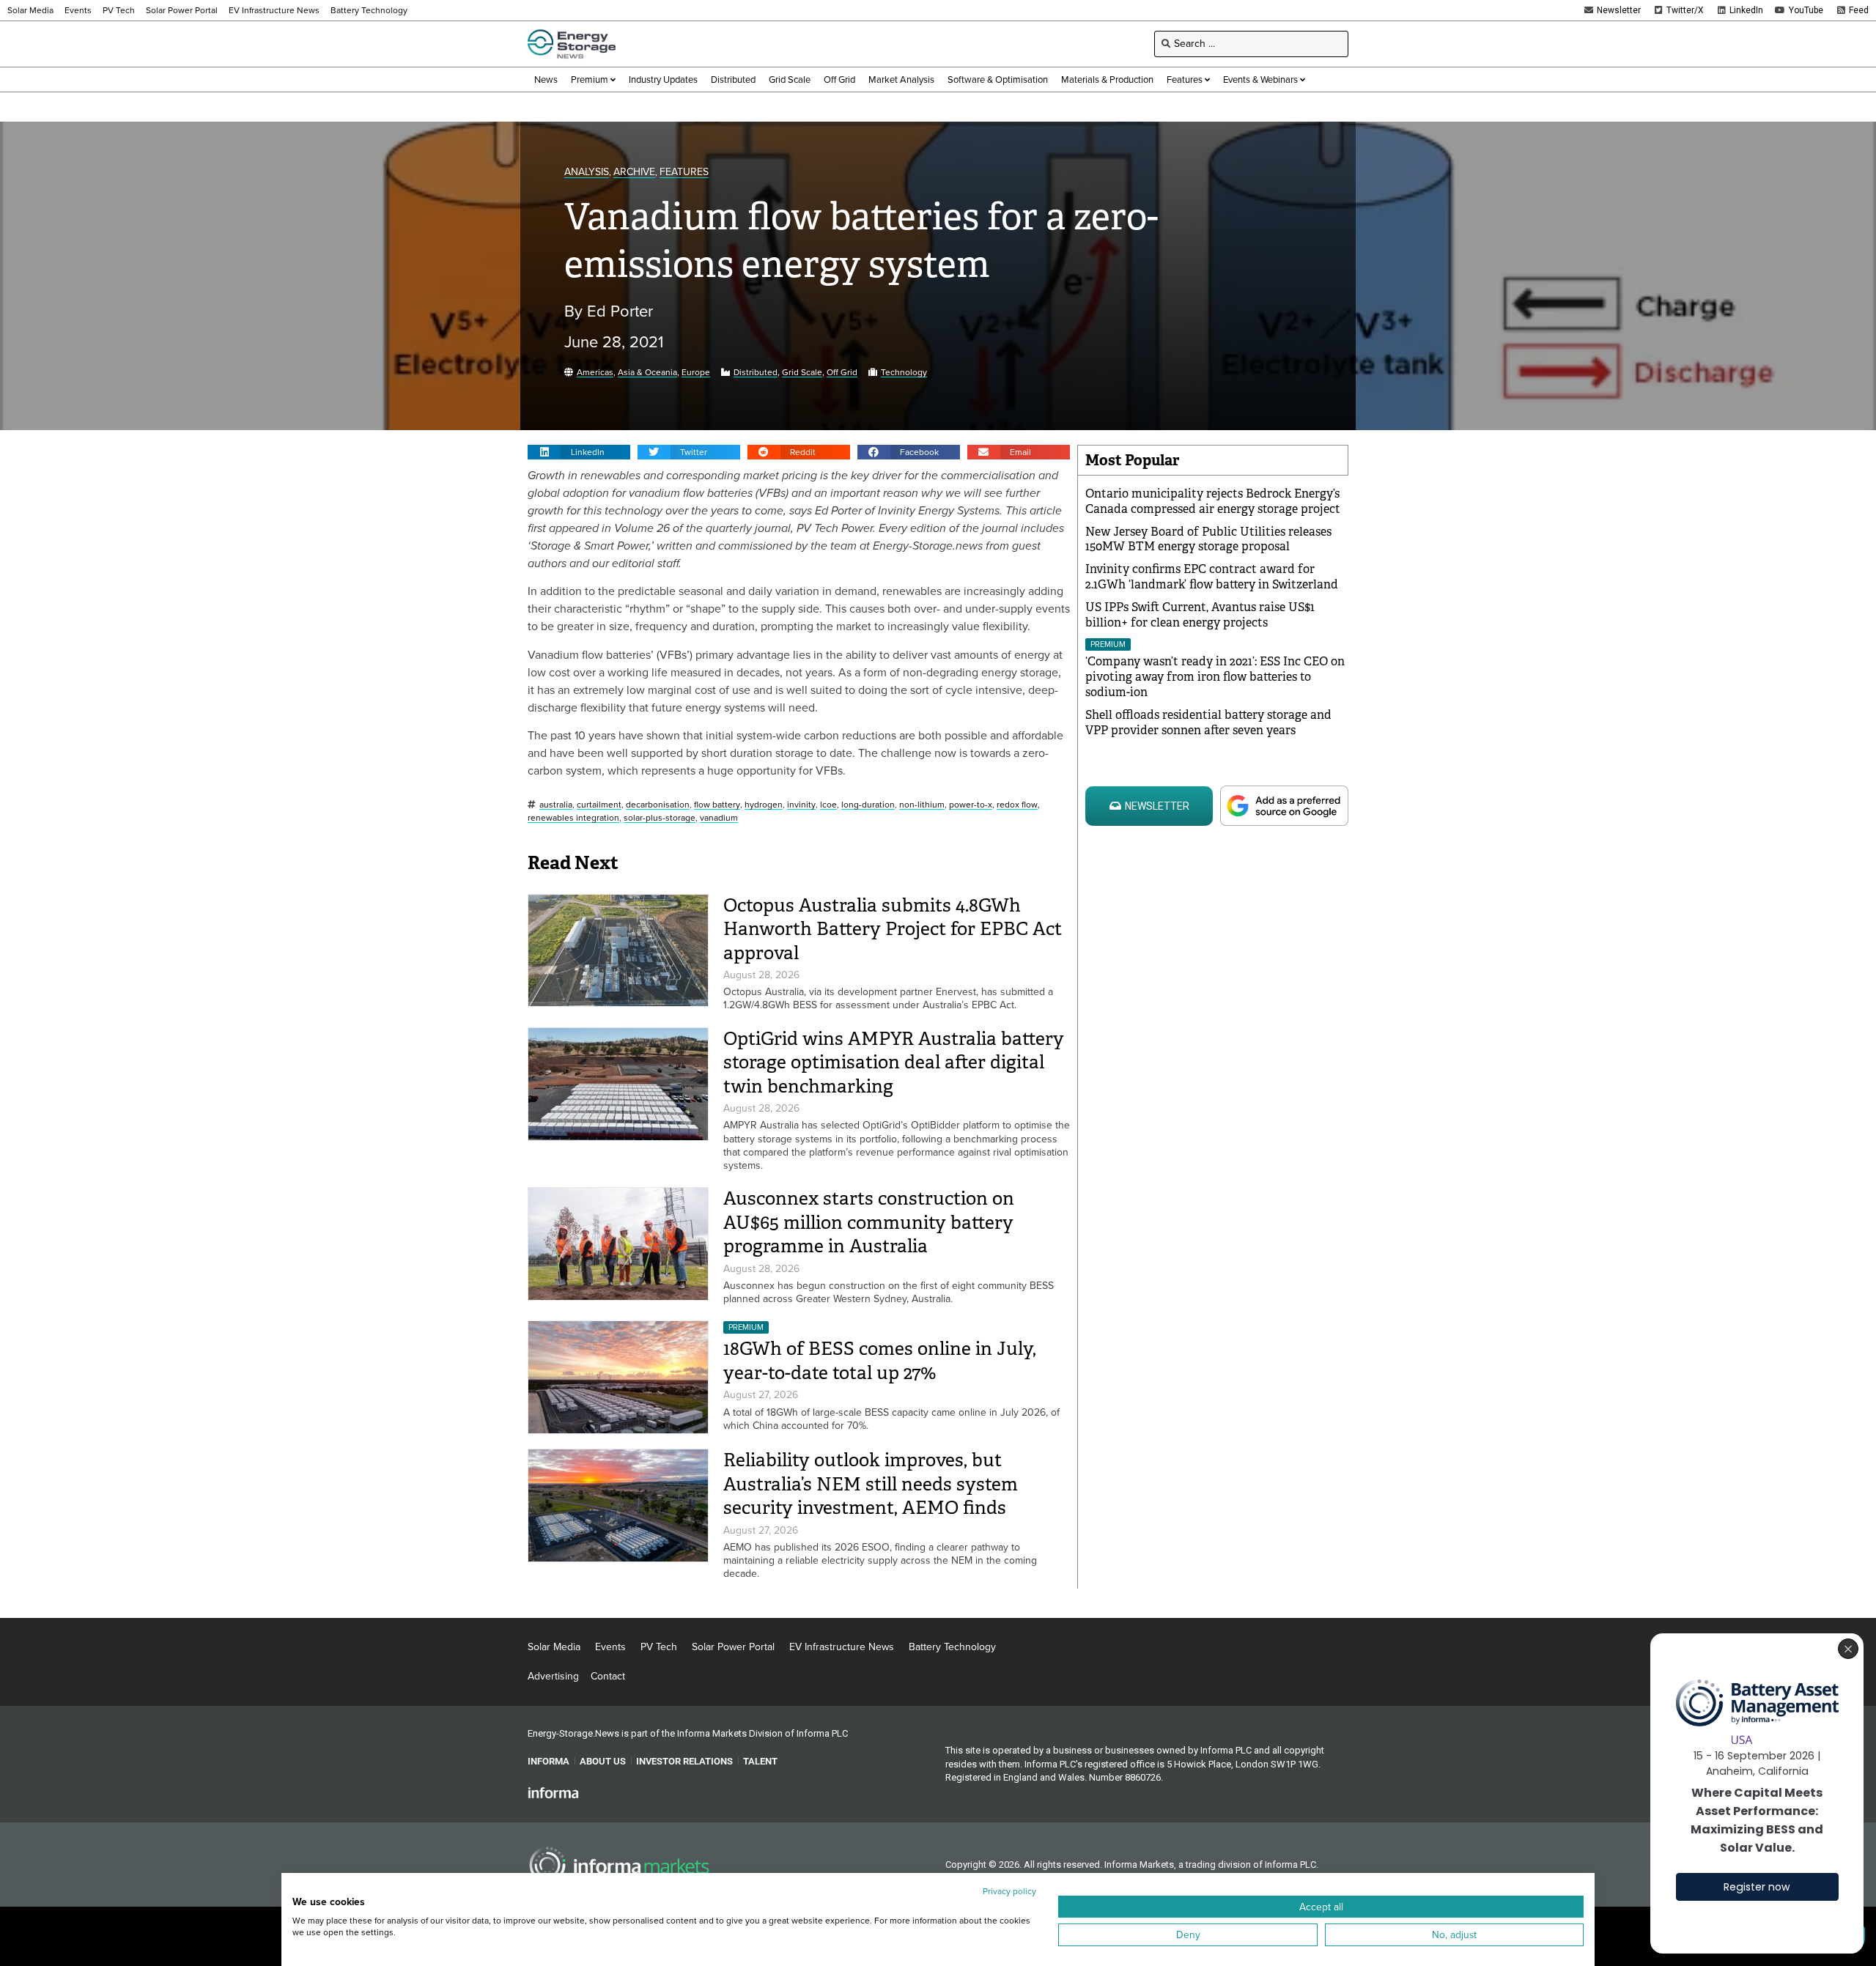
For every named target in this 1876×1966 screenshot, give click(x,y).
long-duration (868, 805)
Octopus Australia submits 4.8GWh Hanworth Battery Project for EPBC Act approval (893, 929)
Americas (595, 373)
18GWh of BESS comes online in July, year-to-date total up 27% (880, 1361)
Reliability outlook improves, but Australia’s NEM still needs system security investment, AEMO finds (871, 1484)
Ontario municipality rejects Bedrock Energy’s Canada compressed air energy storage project (1213, 501)
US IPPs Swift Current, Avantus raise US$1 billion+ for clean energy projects (1200, 615)
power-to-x (971, 805)
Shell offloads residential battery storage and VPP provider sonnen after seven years (1208, 723)
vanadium (719, 818)
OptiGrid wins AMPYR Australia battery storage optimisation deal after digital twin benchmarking (894, 1063)
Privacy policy (1009, 1891)
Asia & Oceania (647, 373)
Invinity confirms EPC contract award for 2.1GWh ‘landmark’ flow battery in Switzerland (1212, 577)
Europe (696, 373)
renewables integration (573, 818)
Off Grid (842, 373)
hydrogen (764, 805)
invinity (801, 805)
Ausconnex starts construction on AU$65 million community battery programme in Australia (869, 1222)
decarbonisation (658, 805)
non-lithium (922, 805)
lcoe (828, 805)
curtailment (599, 805)
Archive (634, 173)
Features (684, 173)
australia (556, 805)
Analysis (587, 173)
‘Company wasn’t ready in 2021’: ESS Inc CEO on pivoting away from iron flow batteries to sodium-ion (1215, 677)
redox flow (1017, 805)
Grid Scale (802, 373)
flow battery (717, 805)
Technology (904, 373)
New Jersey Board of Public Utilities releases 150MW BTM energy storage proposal (1208, 539)
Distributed (756, 373)
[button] (579, 452)
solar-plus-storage (660, 818)
